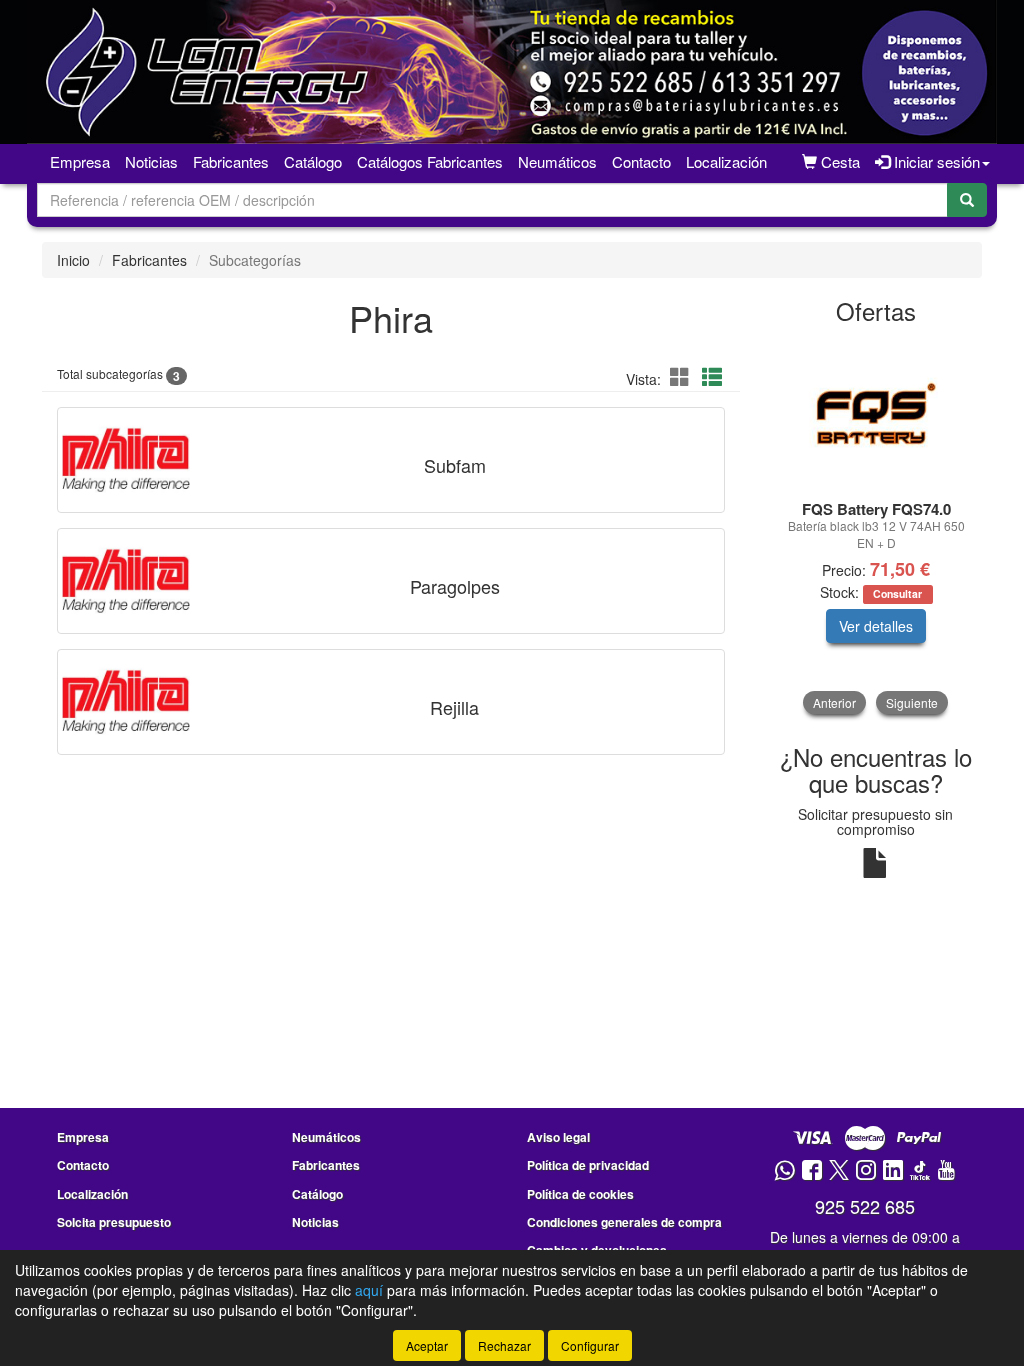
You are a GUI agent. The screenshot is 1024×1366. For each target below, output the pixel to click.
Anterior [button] (834, 702)
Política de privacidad (588, 1165)
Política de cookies (580, 1194)
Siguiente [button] (912, 702)
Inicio (73, 260)
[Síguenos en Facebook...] (812, 1171)
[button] (683, 376)
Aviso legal (558, 1137)
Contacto (641, 161)
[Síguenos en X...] (839, 1171)
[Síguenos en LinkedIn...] (893, 1171)
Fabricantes (231, 161)
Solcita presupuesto (114, 1222)
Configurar (590, 1345)
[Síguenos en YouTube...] (946, 1171)
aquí (369, 1290)
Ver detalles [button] (876, 626)
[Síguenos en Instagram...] (866, 1171)
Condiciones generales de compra (624, 1222)
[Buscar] (967, 200)
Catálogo (317, 1194)
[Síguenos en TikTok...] (920, 1171)
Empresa (80, 161)
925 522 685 (865, 1206)
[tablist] (876, 527)
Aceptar (427, 1345)
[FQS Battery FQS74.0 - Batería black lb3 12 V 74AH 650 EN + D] (876, 413)
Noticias (151, 161)
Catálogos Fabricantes (430, 161)
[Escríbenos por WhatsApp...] (784, 1171)
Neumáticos (557, 161)
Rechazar (504, 1345)
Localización (726, 161)
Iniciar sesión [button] (935, 161)
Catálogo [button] (313, 161)
